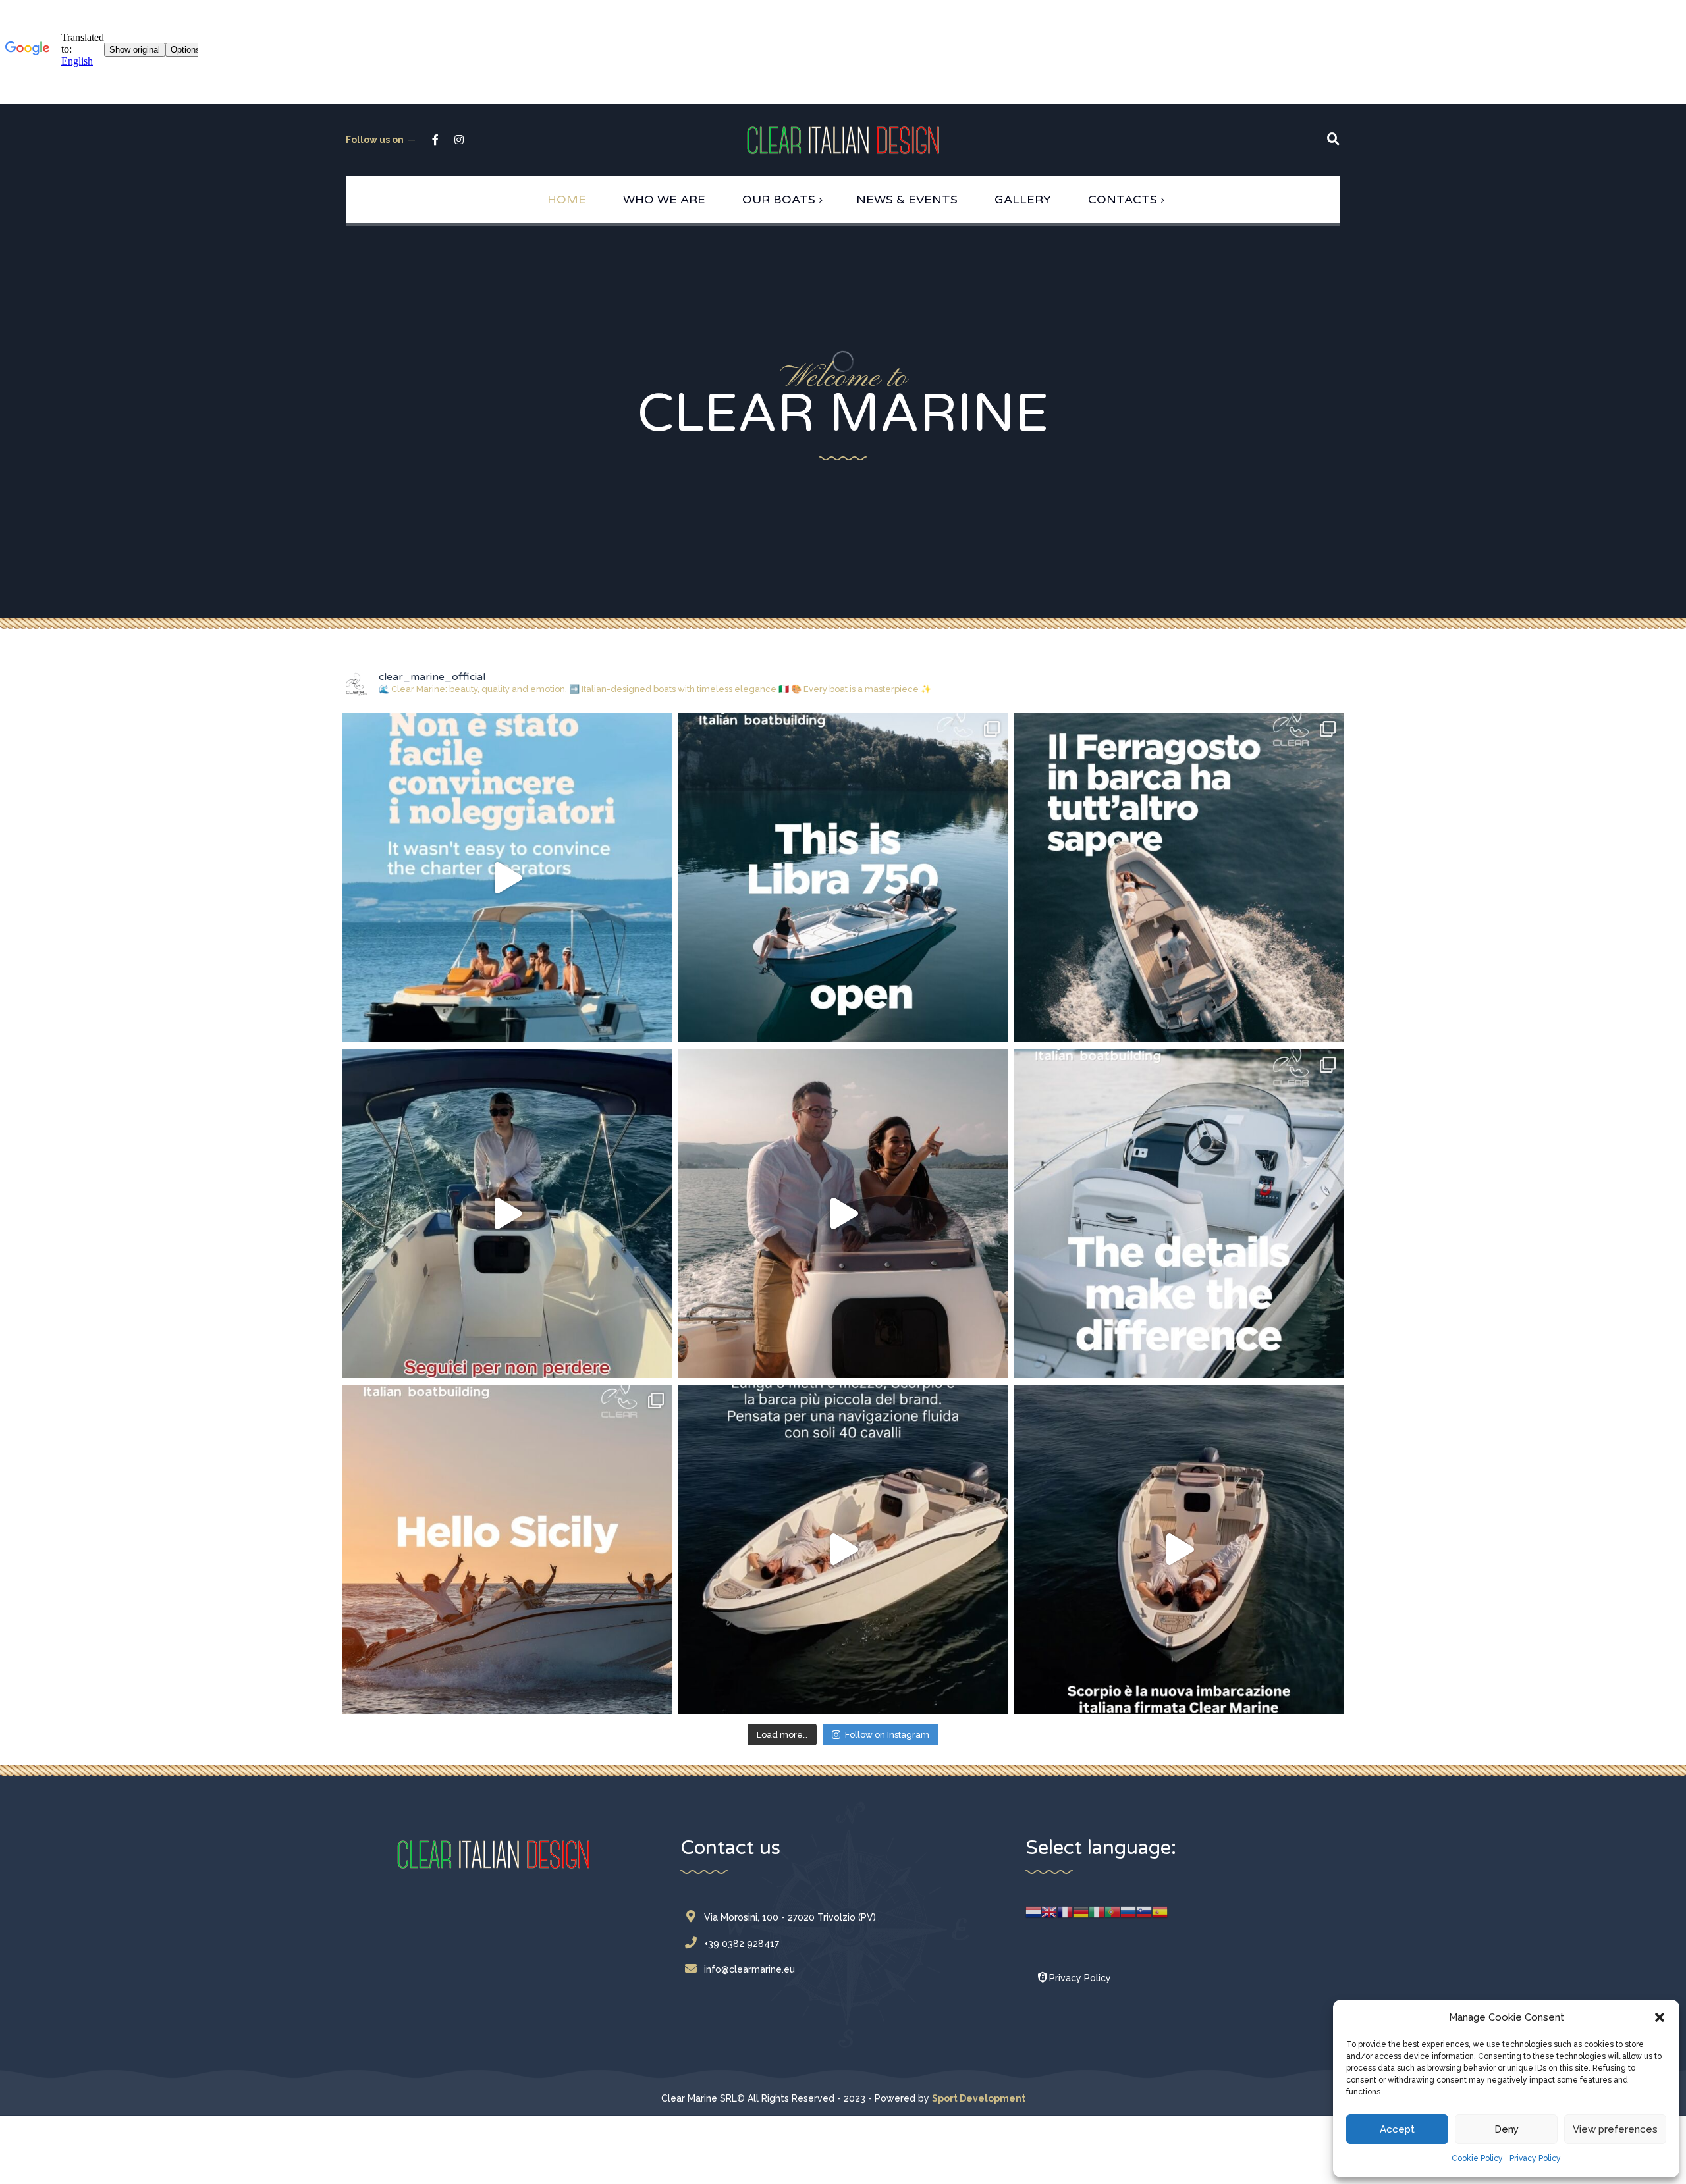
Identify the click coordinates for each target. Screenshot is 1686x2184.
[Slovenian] (1144, 1911)
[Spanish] (1160, 1911)
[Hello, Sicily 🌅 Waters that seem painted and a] (507, 1549)
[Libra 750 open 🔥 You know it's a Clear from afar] (843, 878)
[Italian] (1097, 1911)
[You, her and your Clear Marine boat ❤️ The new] (1179, 1549)
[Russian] (1128, 1911)
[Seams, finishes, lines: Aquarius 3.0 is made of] (1179, 1213)
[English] (1049, 1911)
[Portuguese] (1112, 1911)
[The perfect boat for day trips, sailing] (507, 1213)
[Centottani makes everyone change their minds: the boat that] (507, 878)
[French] (1065, 1911)
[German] (1081, 1911)
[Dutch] (1033, 1911)
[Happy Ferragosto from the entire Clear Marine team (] (1179, 878)
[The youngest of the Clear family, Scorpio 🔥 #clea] (843, 1549)
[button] (1660, 2017)
